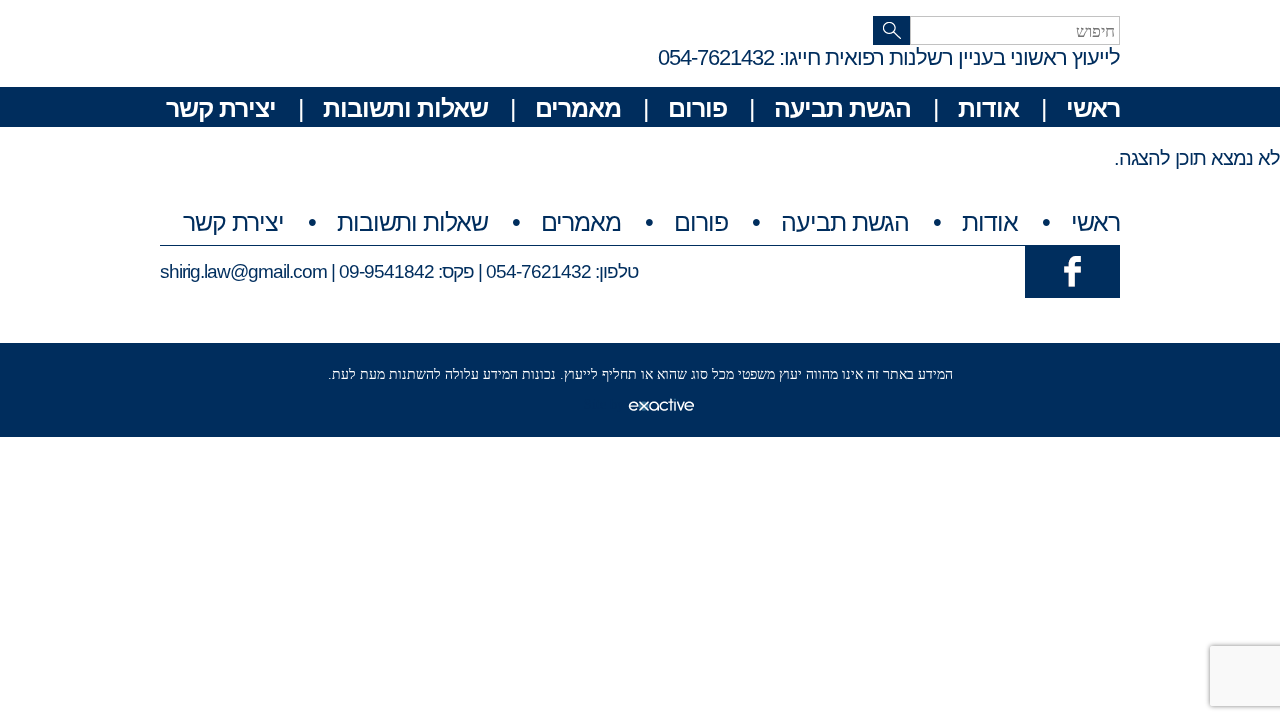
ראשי (1093, 108)
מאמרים (578, 108)
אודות (988, 108)
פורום (697, 108)
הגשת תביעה (842, 108)
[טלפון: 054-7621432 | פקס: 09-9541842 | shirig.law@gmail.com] (1072, 270)
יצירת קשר (221, 108)
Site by (606, 404)
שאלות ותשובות (405, 108)
